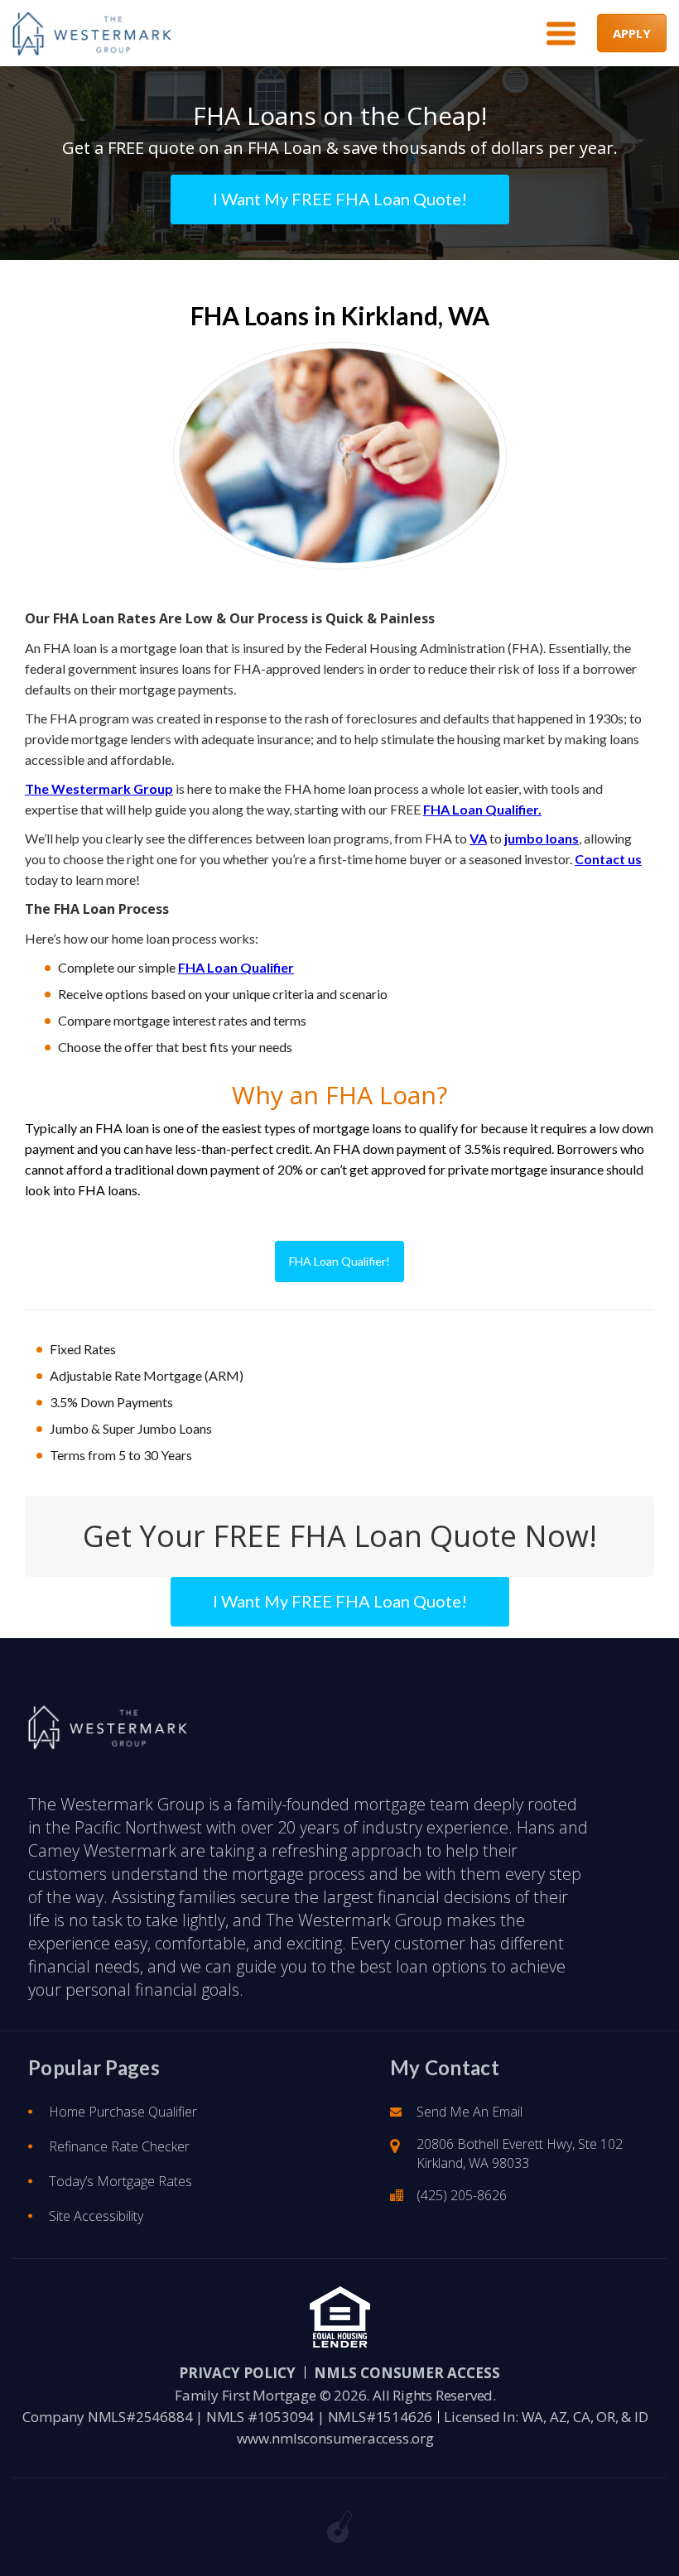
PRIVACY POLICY (237, 2373)
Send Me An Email (470, 2112)
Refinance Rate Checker (119, 2146)
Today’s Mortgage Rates (120, 2181)
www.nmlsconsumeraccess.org (335, 2438)
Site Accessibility (96, 2216)
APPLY (632, 33)
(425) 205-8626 (462, 2195)
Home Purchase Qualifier (123, 2112)
